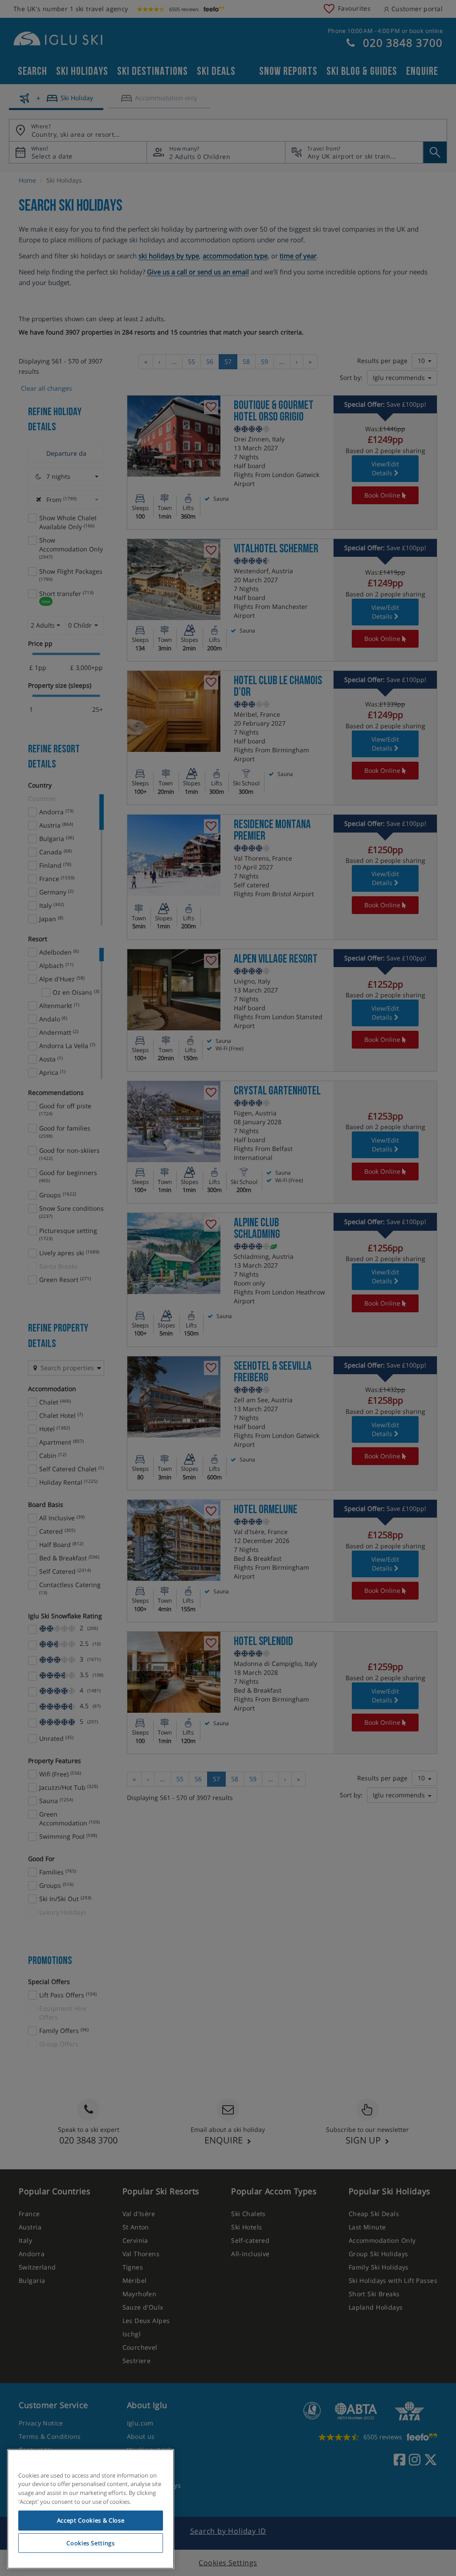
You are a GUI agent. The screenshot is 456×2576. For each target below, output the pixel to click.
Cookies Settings (91, 2543)
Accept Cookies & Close (91, 2520)
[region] (91, 2509)
